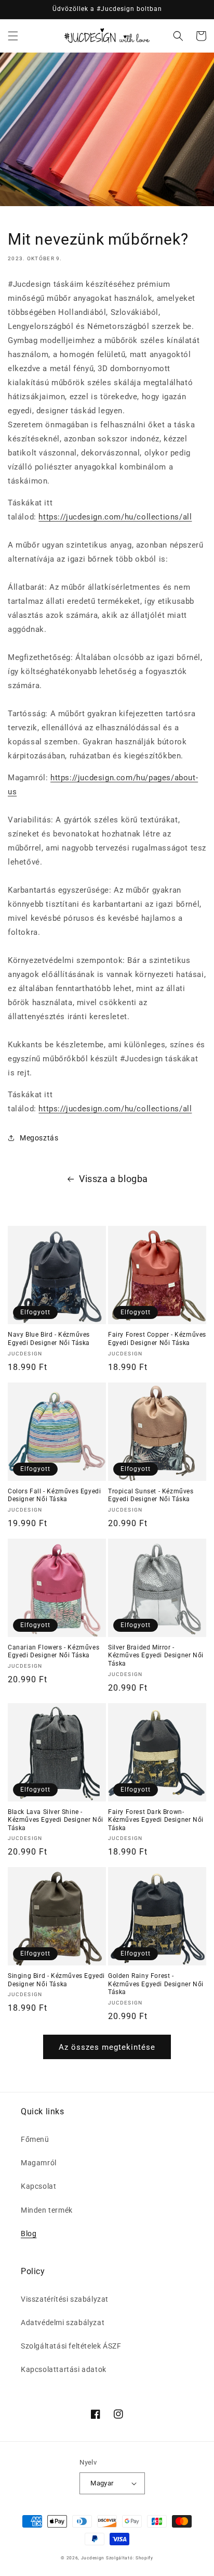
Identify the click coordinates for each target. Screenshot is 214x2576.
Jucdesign (93, 2558)
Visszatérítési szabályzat (65, 2299)
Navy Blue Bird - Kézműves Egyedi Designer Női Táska (49, 1339)
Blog (29, 2234)
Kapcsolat (38, 2186)
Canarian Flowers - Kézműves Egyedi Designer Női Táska (53, 1652)
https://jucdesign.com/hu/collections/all (115, 517)
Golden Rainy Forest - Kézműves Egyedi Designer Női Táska (156, 1984)
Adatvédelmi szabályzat (63, 2323)
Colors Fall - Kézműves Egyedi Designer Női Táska (54, 1495)
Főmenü (35, 2139)
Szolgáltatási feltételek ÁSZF (71, 2346)
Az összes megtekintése (107, 2047)
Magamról (39, 2163)
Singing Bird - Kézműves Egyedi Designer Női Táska (56, 1980)
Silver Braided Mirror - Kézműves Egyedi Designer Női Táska (156, 1655)
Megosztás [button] (39, 1138)
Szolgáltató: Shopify (130, 2558)
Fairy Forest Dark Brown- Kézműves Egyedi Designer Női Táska (156, 1820)
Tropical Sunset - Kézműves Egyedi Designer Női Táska (151, 1495)
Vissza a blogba (113, 1179)
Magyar (102, 2483)
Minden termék (47, 2210)
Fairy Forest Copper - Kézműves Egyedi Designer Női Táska (157, 1339)
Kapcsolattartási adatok (64, 2369)
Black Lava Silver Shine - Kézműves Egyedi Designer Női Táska (56, 1820)
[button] (13, 36)
